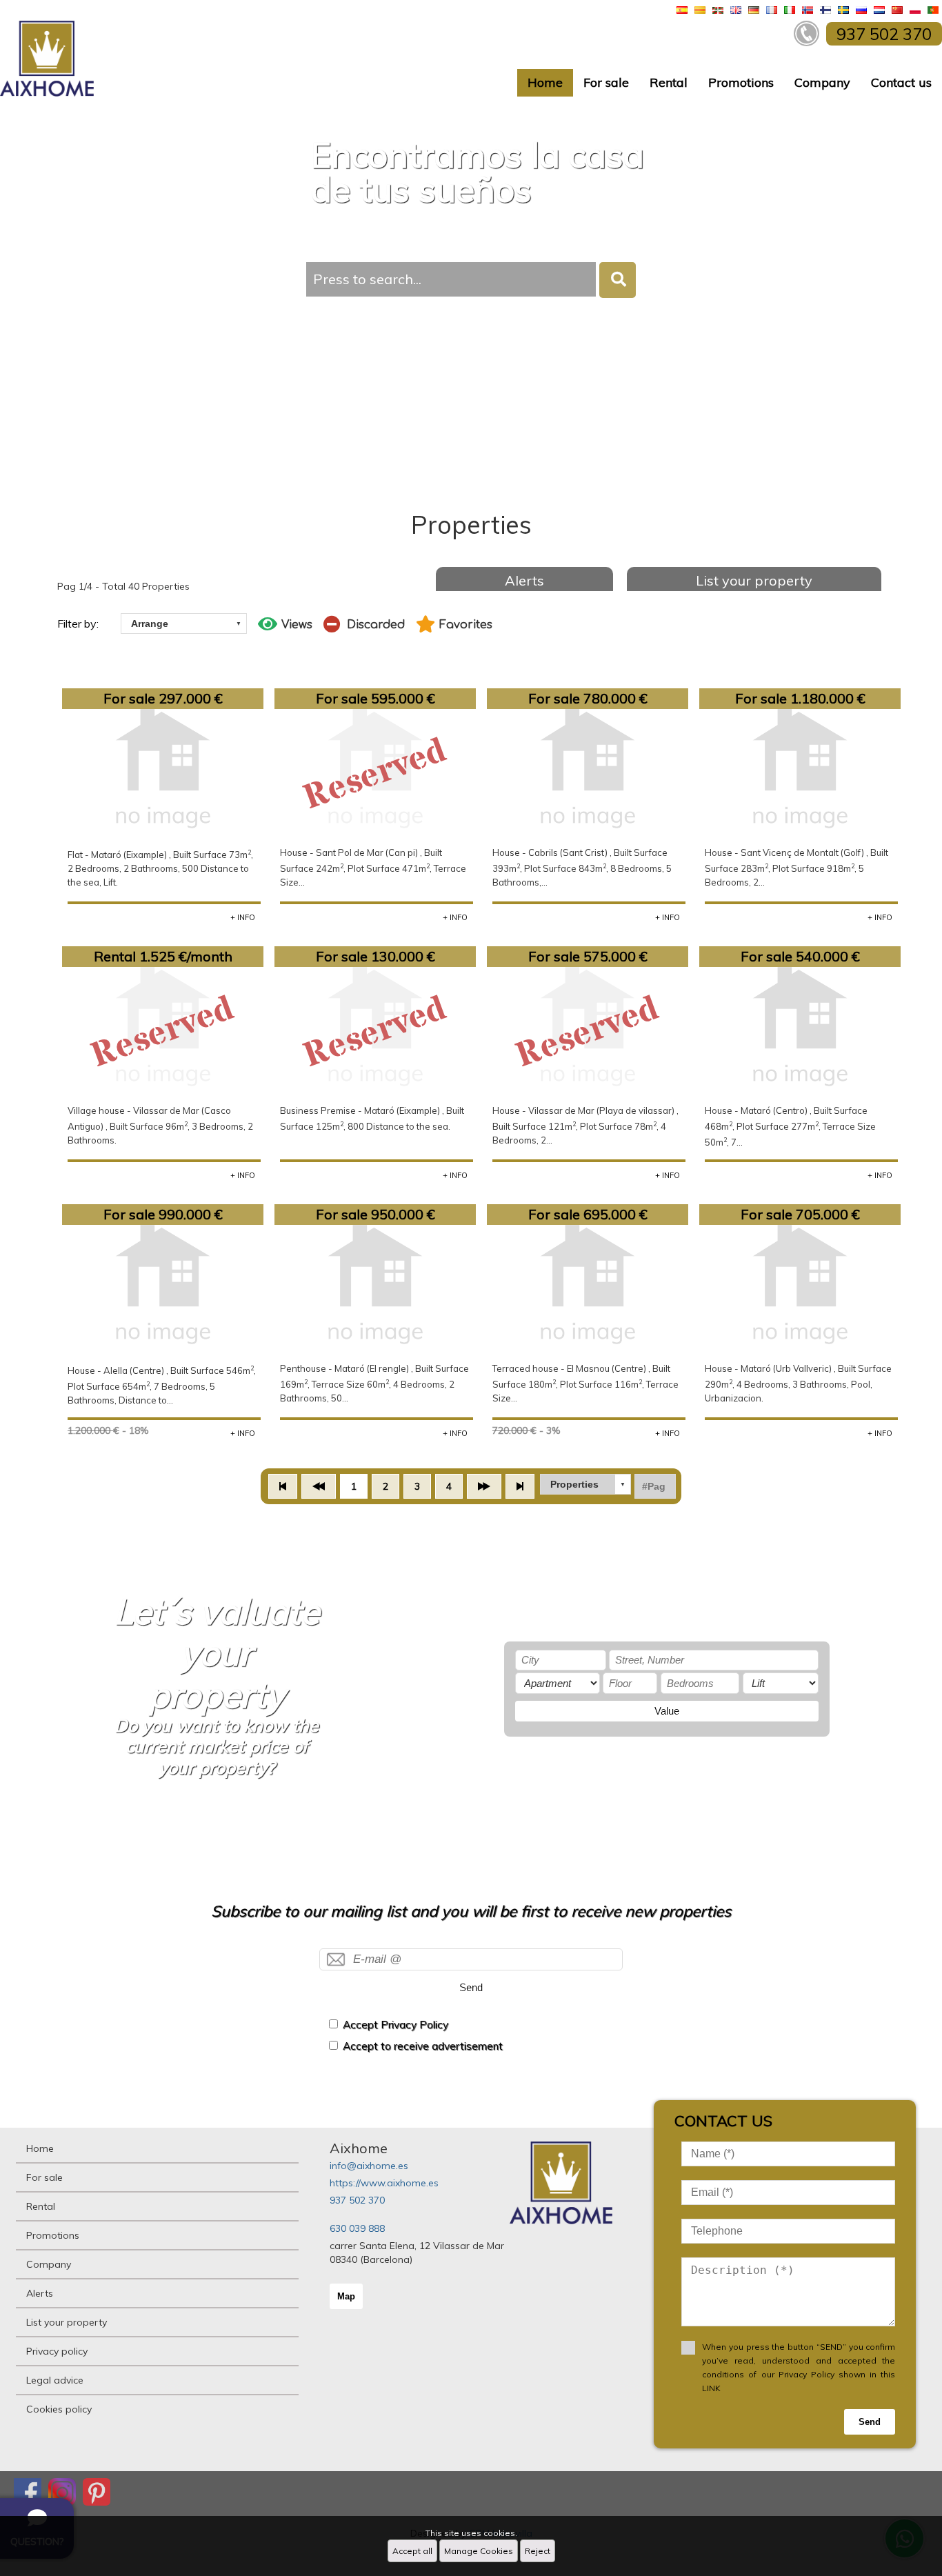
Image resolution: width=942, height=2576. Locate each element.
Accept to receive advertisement (423, 2046)
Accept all (412, 2551)
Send (471, 1987)
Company (822, 82)
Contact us (901, 82)
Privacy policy (57, 2351)
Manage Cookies (479, 2551)
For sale (606, 82)
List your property (754, 580)
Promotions (741, 82)
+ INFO (243, 917)
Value (667, 1711)
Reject (538, 2551)
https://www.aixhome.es (384, 2183)
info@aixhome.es (369, 2166)
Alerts (524, 580)
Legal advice (55, 2380)
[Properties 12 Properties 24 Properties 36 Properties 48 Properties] (585, 1484)
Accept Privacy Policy (395, 2025)
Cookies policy (59, 2409)
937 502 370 (357, 2200)
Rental (669, 82)
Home (545, 82)
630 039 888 (357, 2228)
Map (346, 2296)
